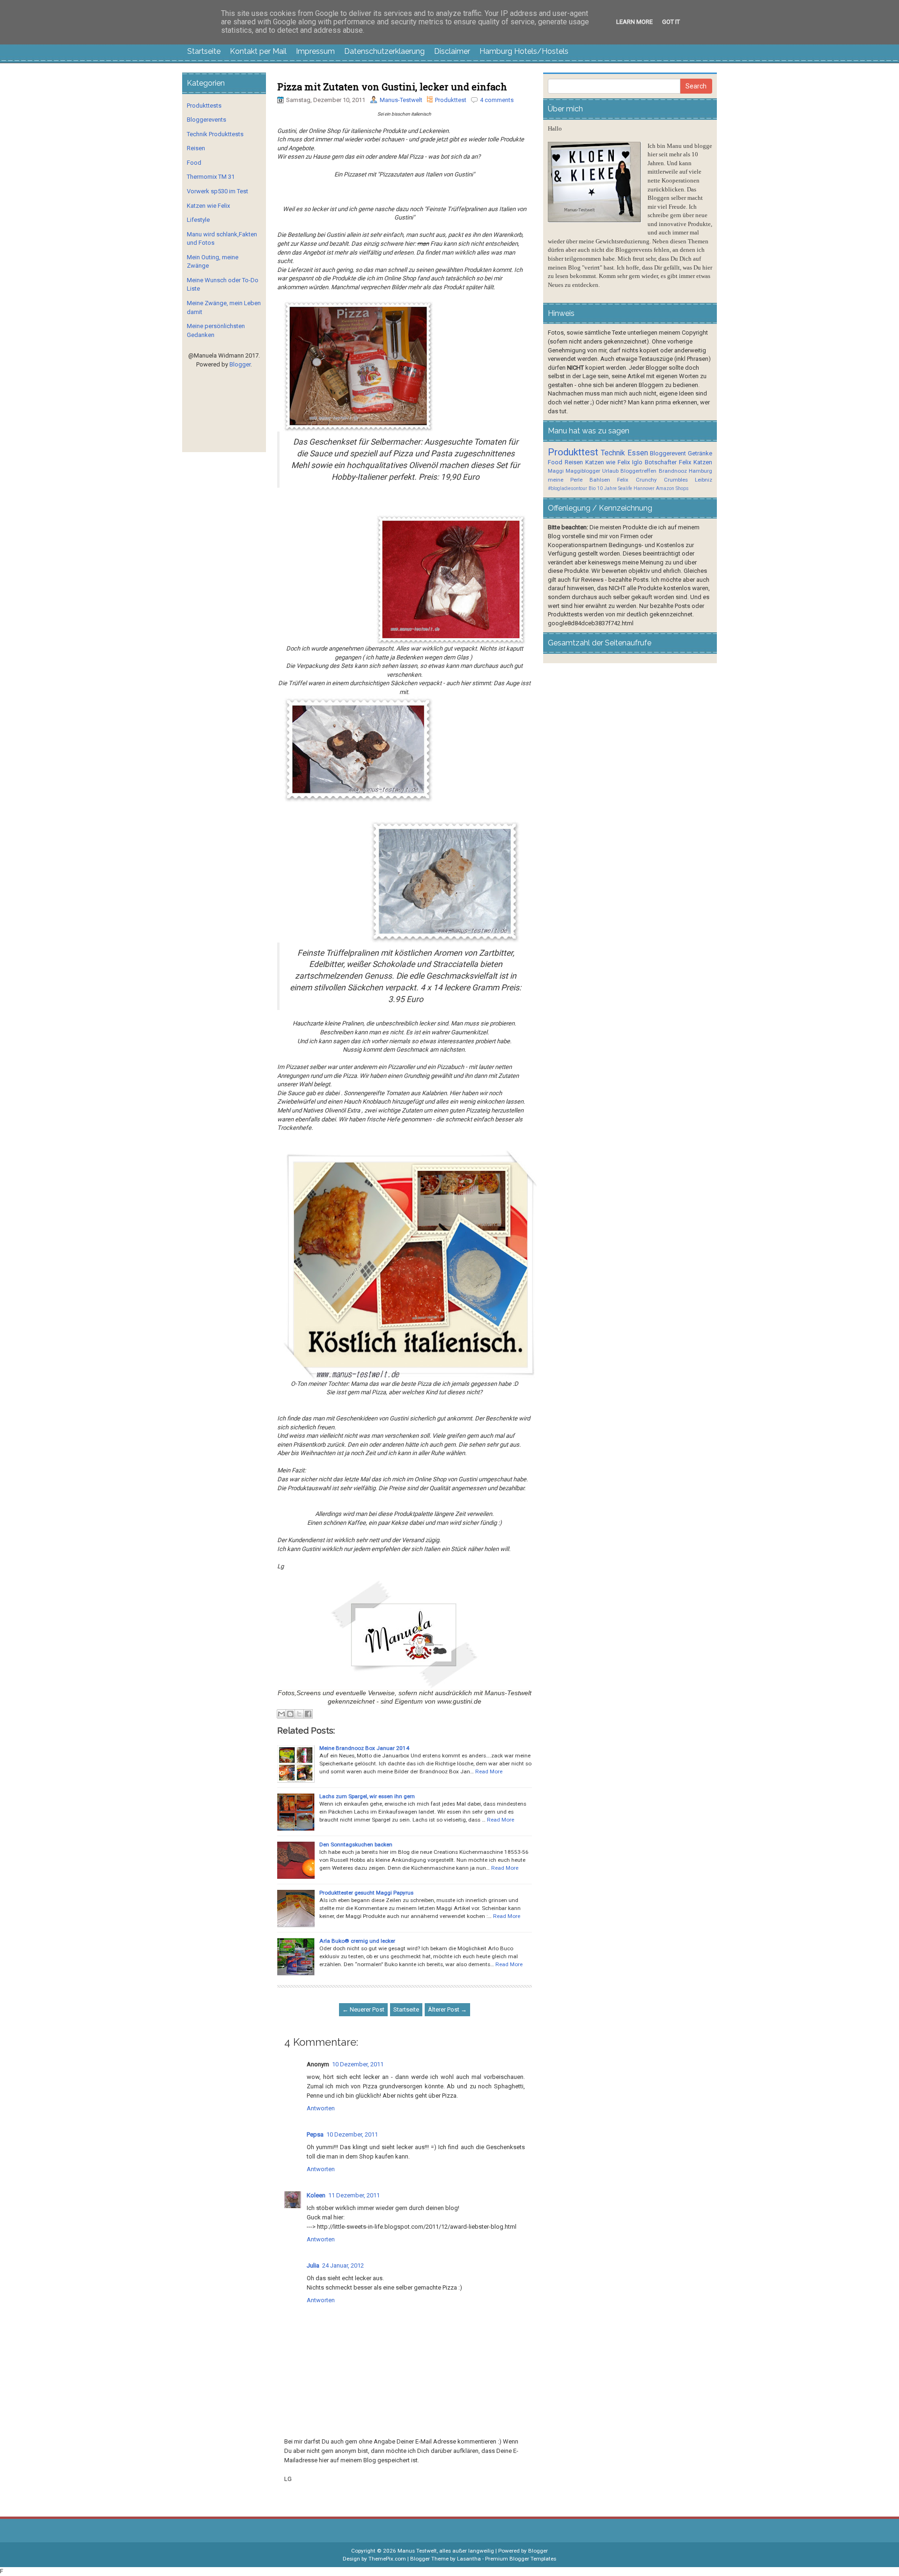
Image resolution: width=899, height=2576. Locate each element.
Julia (313, 2265)
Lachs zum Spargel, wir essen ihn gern (367, 1796)
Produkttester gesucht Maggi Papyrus (366, 1893)
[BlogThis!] (290, 1714)
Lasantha (469, 2559)
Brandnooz (673, 471)
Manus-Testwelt (401, 100)
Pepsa (315, 2134)
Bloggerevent (668, 453)
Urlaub (610, 471)
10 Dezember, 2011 (358, 2064)
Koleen (316, 2195)
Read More (489, 1771)
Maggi (556, 471)
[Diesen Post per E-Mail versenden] (281, 1714)
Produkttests (204, 106)
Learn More (634, 22)
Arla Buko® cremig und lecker (357, 1941)
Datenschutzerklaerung (384, 51)
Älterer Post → (447, 2009)
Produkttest (451, 100)
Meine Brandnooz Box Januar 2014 (364, 1748)
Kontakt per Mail (258, 51)
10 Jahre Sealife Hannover (626, 488)
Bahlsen (600, 480)
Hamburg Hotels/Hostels (524, 51)
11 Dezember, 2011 (354, 2195)
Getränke (700, 453)
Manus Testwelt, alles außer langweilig (446, 2551)
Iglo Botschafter (654, 462)
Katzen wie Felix (208, 206)
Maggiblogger (583, 471)
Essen (638, 453)
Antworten (321, 2108)
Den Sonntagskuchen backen (356, 1844)
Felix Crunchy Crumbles (652, 480)
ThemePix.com (387, 2559)
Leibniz (704, 480)
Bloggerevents (206, 120)
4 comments (497, 100)
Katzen (703, 462)
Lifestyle (198, 220)
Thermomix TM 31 (211, 177)
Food (194, 163)
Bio (592, 488)
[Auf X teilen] (299, 1714)
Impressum (315, 51)
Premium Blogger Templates (521, 2559)
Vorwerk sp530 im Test (217, 191)
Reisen (196, 148)
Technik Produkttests (215, 134)
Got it (671, 22)
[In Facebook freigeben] (308, 1714)
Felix (685, 462)
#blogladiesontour (567, 488)
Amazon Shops (672, 488)
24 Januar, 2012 (343, 2265)
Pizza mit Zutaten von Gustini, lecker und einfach (392, 87)
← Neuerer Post (363, 2009)
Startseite (204, 51)
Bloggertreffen (638, 471)
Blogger (240, 364)
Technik (613, 453)
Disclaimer (452, 51)
